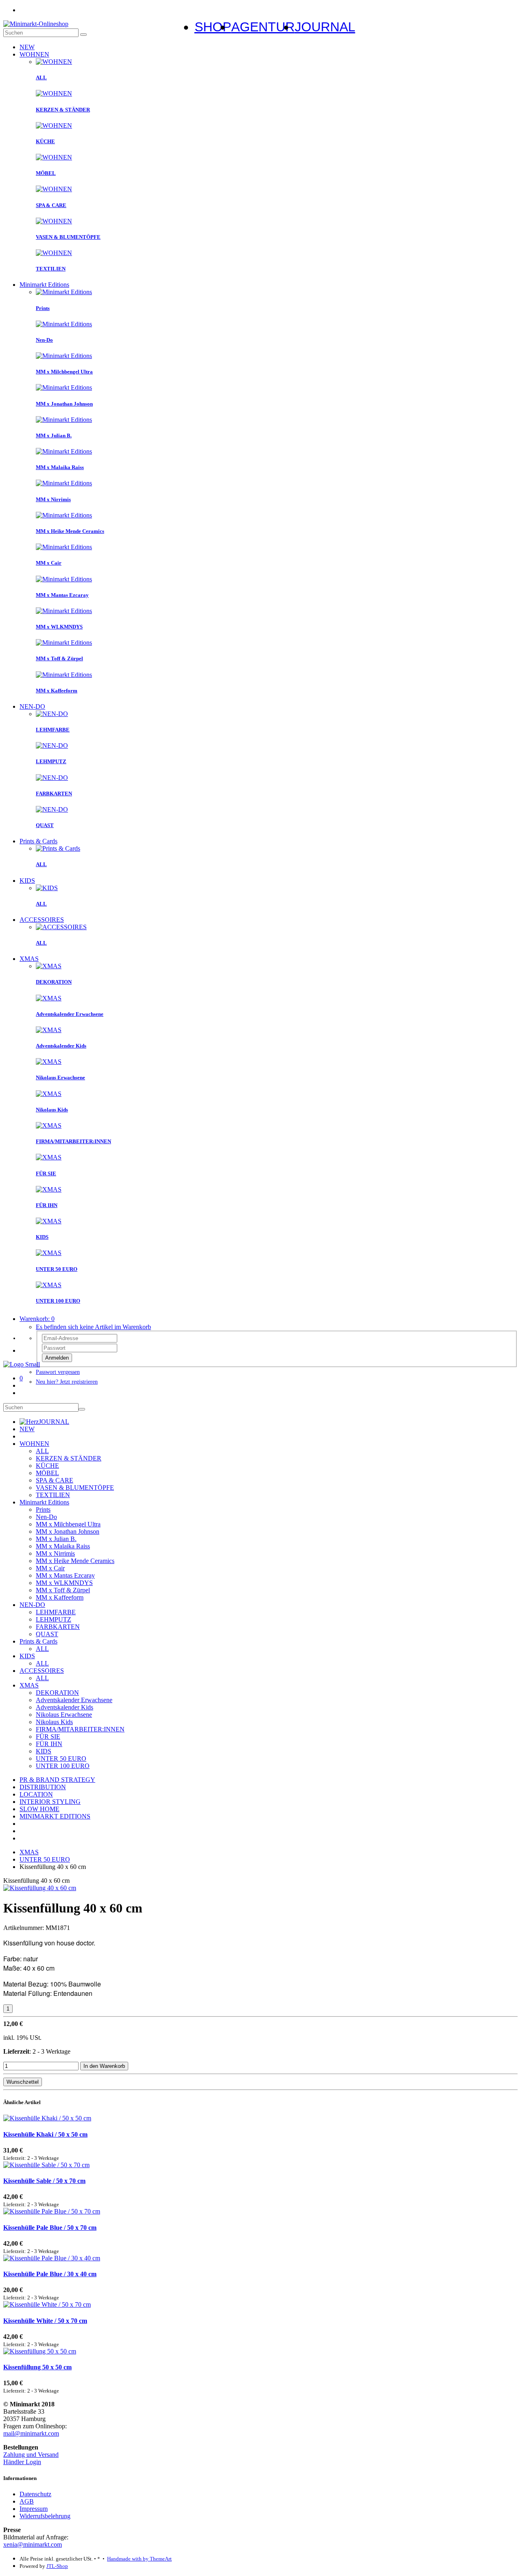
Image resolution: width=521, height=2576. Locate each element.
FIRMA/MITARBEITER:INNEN (80, 1729)
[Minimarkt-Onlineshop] (36, 24)
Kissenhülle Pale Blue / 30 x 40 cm (50, 2274)
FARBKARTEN (58, 1627)
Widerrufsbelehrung (45, 2516)
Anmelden (57, 1358)
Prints (43, 1510)
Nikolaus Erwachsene (64, 1715)
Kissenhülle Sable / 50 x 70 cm (44, 2181)
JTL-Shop (57, 2566)
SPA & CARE (55, 1480)
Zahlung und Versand (31, 2455)
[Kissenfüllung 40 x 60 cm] (40, 1888)
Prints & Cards (38, 841)
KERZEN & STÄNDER (69, 1458)
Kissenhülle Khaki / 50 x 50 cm (45, 2134)
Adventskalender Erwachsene (74, 1700)
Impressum (34, 2509)
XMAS (29, 959)
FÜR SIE (48, 1737)
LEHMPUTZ (54, 1619)
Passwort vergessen (58, 1372)
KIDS (27, 881)
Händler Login (22, 2462)
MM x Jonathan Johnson (68, 1531)
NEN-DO (32, 706)
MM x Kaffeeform (60, 1597)
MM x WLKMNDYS (64, 1583)
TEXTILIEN (53, 1495)
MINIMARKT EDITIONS (55, 1816)
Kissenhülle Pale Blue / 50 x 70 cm (50, 2228)
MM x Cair (50, 1568)
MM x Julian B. (56, 1539)
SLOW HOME (39, 1809)
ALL (42, 1451)
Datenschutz (35, 2494)
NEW (27, 47)
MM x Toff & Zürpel (63, 1590)
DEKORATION (57, 1693)
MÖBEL (47, 1473)
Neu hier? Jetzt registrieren (67, 1382)
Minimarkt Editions (44, 285)
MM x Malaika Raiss (63, 1546)
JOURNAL (54, 1422)
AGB (27, 2501)
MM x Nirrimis (55, 1553)
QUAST (47, 1634)
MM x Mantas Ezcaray (65, 1575)
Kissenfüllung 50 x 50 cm (37, 2367)
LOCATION (36, 1794)
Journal (325, 27)
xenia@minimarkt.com (33, 2544)
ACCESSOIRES (42, 920)
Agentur (263, 27)
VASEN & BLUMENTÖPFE (75, 1488)
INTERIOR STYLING (50, 1802)
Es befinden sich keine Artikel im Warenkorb (93, 1327)
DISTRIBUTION (43, 1787)
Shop (213, 27)
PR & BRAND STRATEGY (57, 1780)
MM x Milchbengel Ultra (68, 1524)
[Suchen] (83, 35)
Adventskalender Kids (65, 1707)
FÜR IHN (49, 1744)
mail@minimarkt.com (31, 2433)
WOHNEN (34, 54)
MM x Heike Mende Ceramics (75, 1561)
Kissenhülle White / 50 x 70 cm (45, 2321)
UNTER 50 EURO (61, 1758)
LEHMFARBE (56, 1612)
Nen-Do (46, 1517)
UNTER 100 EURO (63, 1766)
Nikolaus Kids (54, 1722)
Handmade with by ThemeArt (139, 2559)
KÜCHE (47, 1466)
